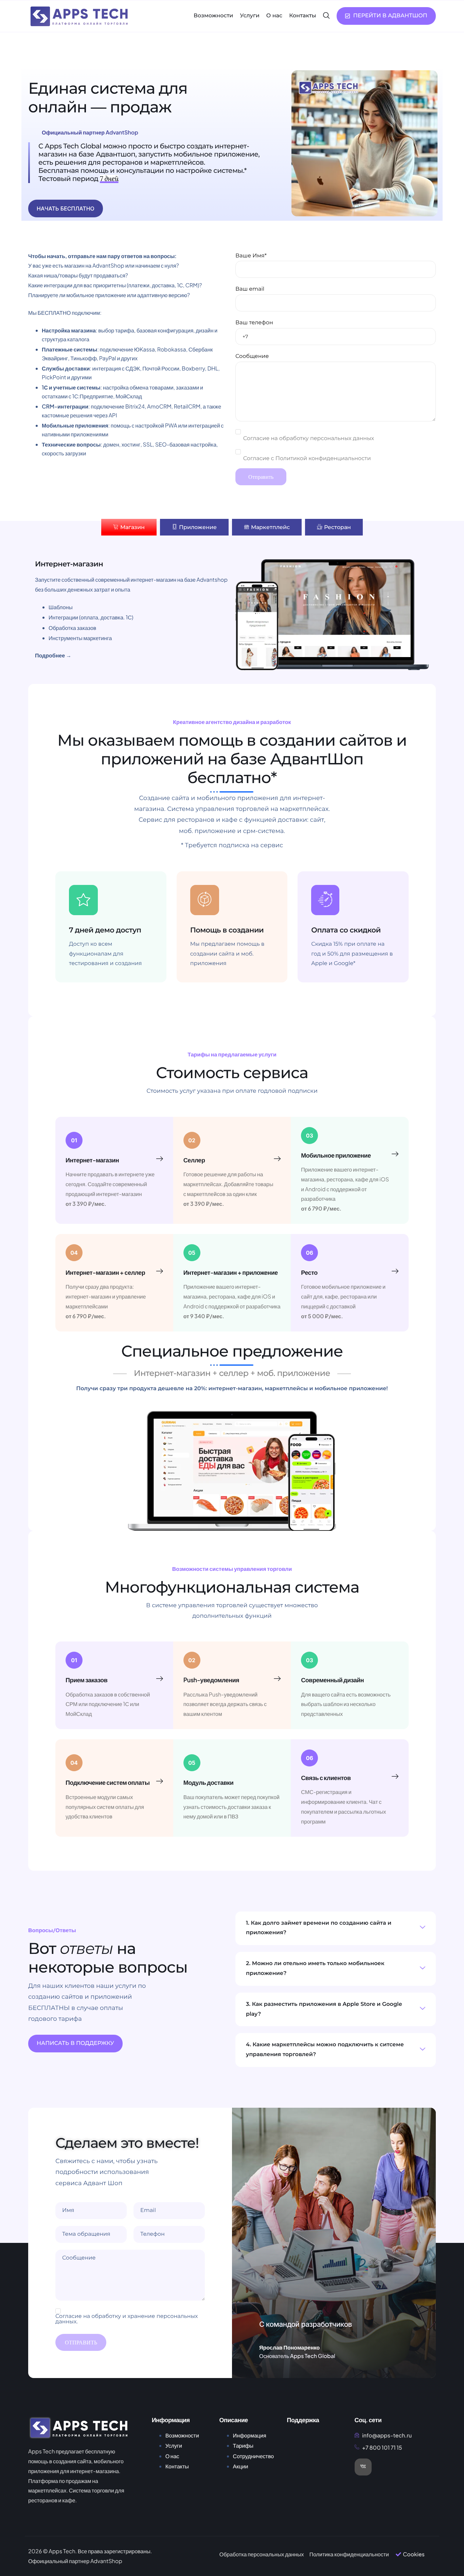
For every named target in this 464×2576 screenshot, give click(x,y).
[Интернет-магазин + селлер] (160, 1271)
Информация (250, 2435)
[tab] (129, 527)
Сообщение (252, 356)
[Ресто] (395, 1271)
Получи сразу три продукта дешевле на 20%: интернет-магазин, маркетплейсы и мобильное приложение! (232, 1389)
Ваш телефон (254, 323)
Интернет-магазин (92, 1160)
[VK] (363, 2467)
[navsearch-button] (326, 16)
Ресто (309, 1272)
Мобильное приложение (336, 1155)
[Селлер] (277, 1159)
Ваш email (250, 289)
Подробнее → (53, 655)
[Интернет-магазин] (160, 1159)
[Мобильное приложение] (395, 1154)
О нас (274, 16)
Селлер (194, 1160)
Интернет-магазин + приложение (231, 1272)
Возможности (213, 16)
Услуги (249, 16)
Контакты (303, 16)
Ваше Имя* (251, 256)
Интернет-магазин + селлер (105, 1272)
